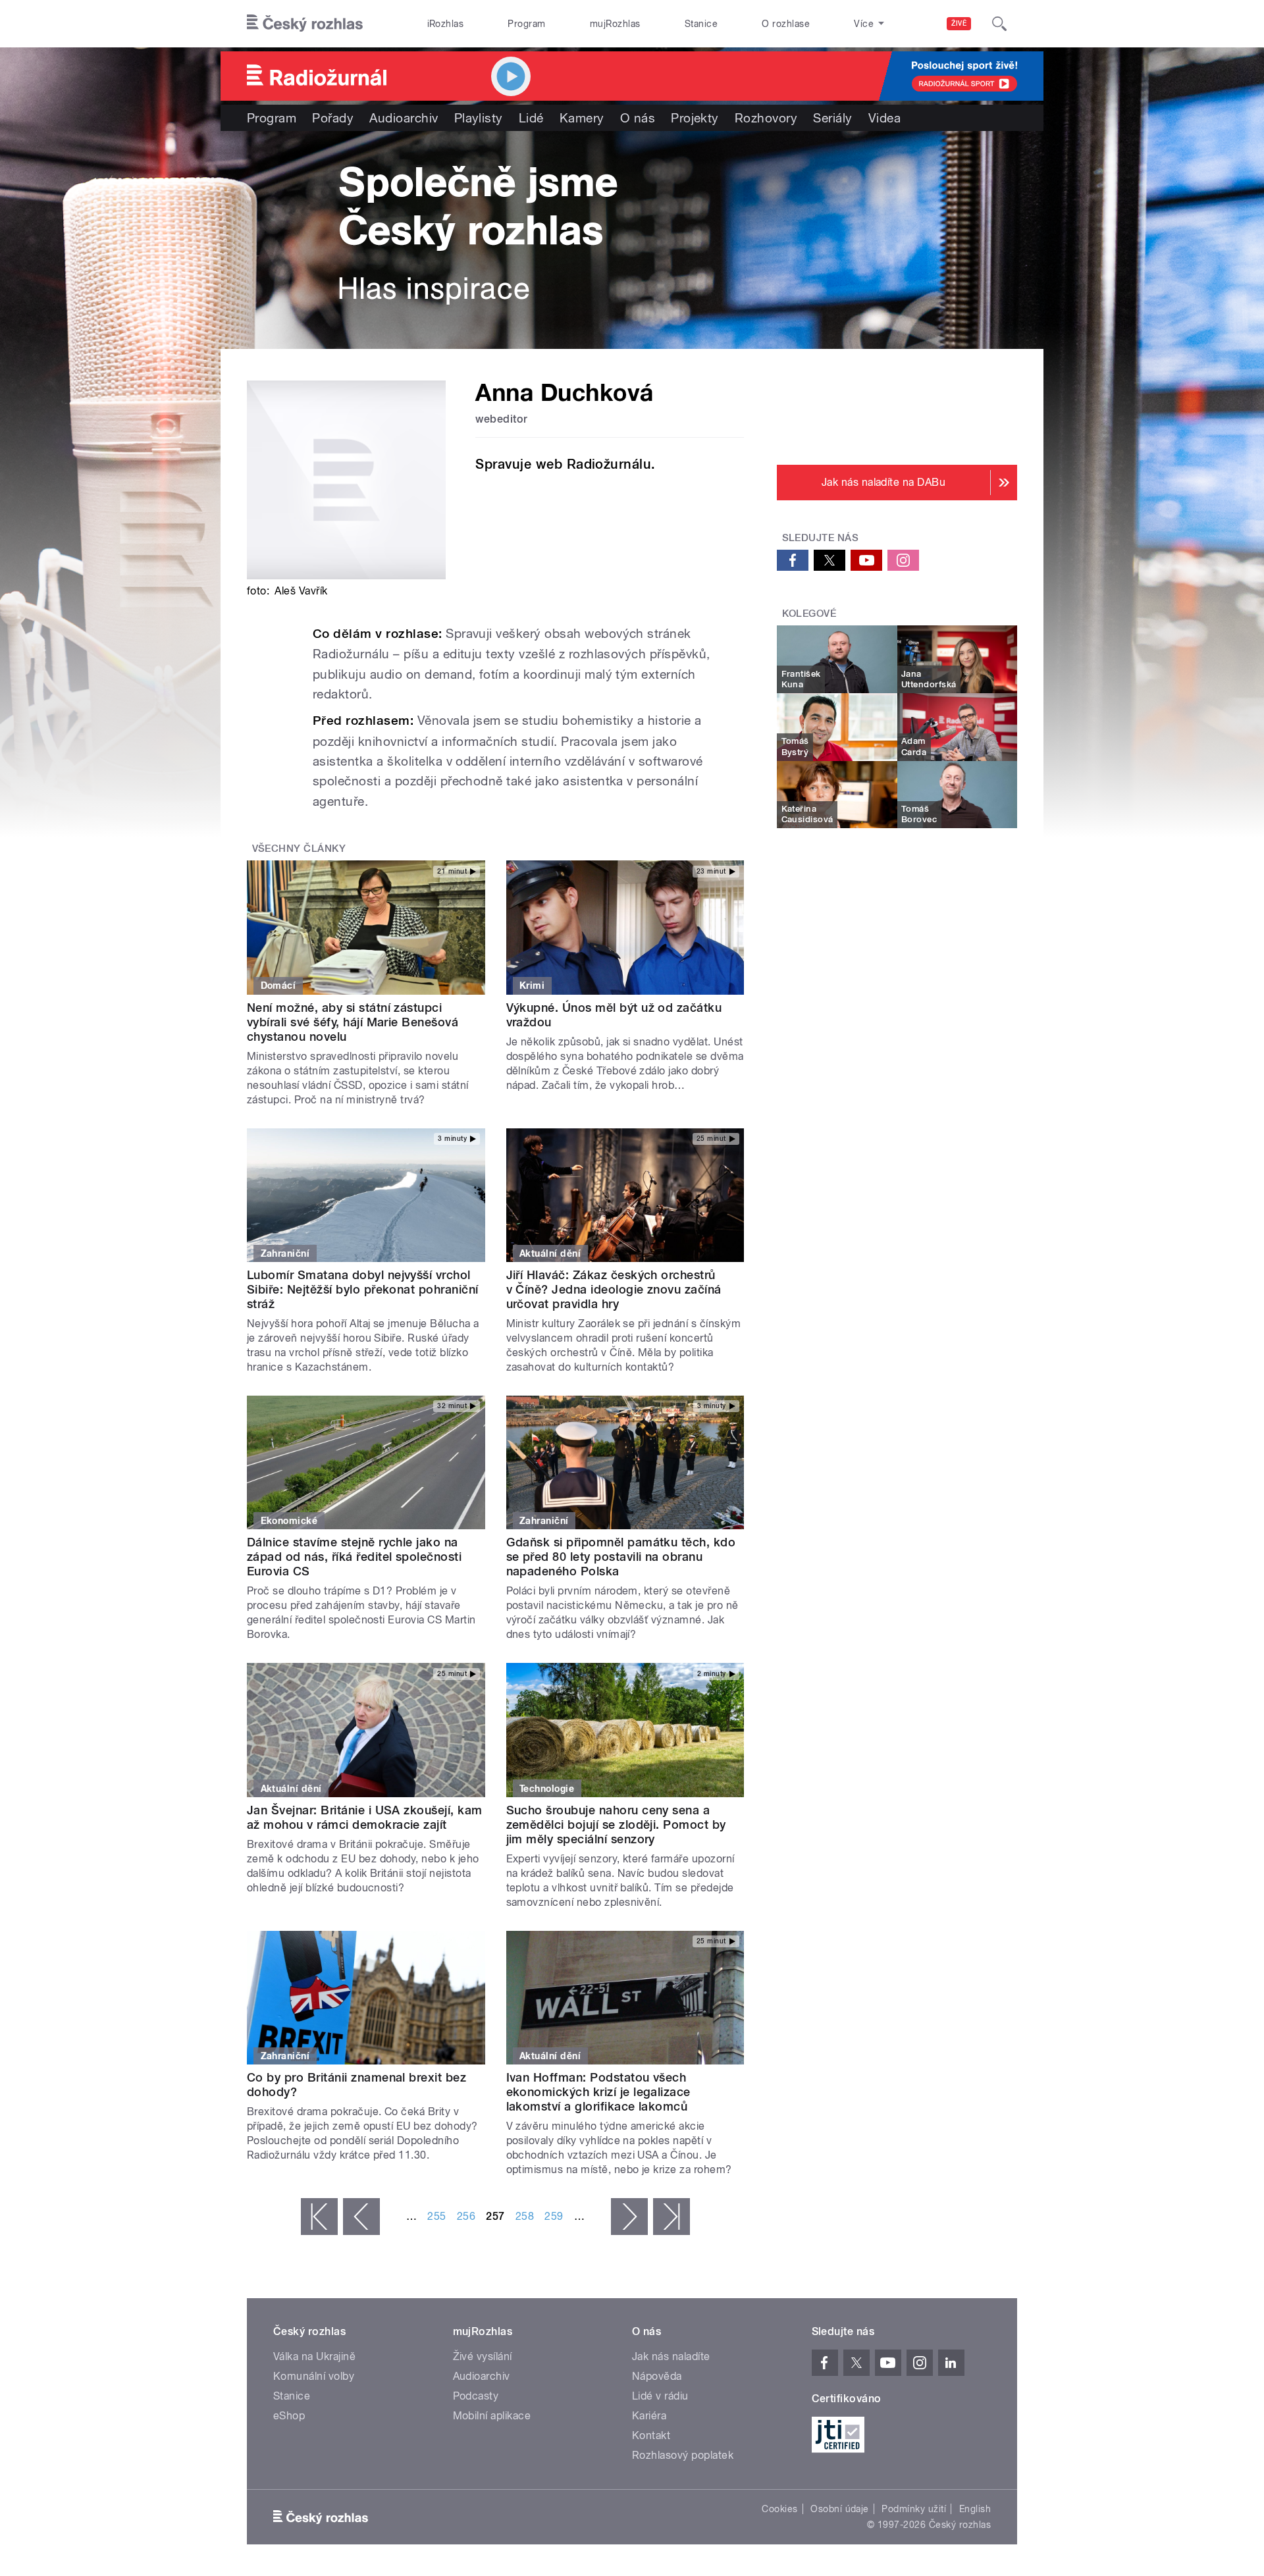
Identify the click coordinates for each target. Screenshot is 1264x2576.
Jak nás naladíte (671, 2356)
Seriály (832, 118)
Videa (884, 118)
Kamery (582, 118)
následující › (629, 2217)
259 (554, 2216)
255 (436, 2216)
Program (526, 24)
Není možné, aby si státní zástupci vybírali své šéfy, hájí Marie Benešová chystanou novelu (353, 1022)
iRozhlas (446, 24)
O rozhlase (786, 24)
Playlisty (479, 118)
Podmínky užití (914, 2509)
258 (525, 2216)
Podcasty (476, 2396)
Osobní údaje (840, 2509)
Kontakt (651, 2435)
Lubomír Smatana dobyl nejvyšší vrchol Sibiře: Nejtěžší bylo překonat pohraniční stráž (363, 1289)
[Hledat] (999, 24)
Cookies (779, 2509)
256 (466, 2216)
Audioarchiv (404, 118)
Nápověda (657, 2376)
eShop (289, 2416)
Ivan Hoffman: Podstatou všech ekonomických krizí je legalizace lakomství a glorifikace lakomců (598, 2092)
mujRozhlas (615, 24)
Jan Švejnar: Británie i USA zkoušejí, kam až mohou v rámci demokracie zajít (365, 1817)
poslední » (671, 2217)
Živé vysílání (483, 2356)
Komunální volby (314, 2376)
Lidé (531, 118)
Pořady (333, 118)
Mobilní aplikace (492, 2416)
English (975, 2509)
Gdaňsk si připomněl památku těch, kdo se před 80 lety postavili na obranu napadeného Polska (621, 1557)
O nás (638, 118)
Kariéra (649, 2416)
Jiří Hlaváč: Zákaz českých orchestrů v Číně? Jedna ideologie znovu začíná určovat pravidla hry (614, 1289)
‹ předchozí (361, 2217)
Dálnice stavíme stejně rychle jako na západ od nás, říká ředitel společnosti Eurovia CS (354, 1557)
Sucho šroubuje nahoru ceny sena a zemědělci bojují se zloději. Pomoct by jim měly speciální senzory (616, 1825)
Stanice (701, 24)
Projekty (695, 118)
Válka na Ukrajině (314, 2356)
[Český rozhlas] (305, 24)
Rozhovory (766, 118)
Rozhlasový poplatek (683, 2455)
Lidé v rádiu (660, 2396)
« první (319, 2217)
